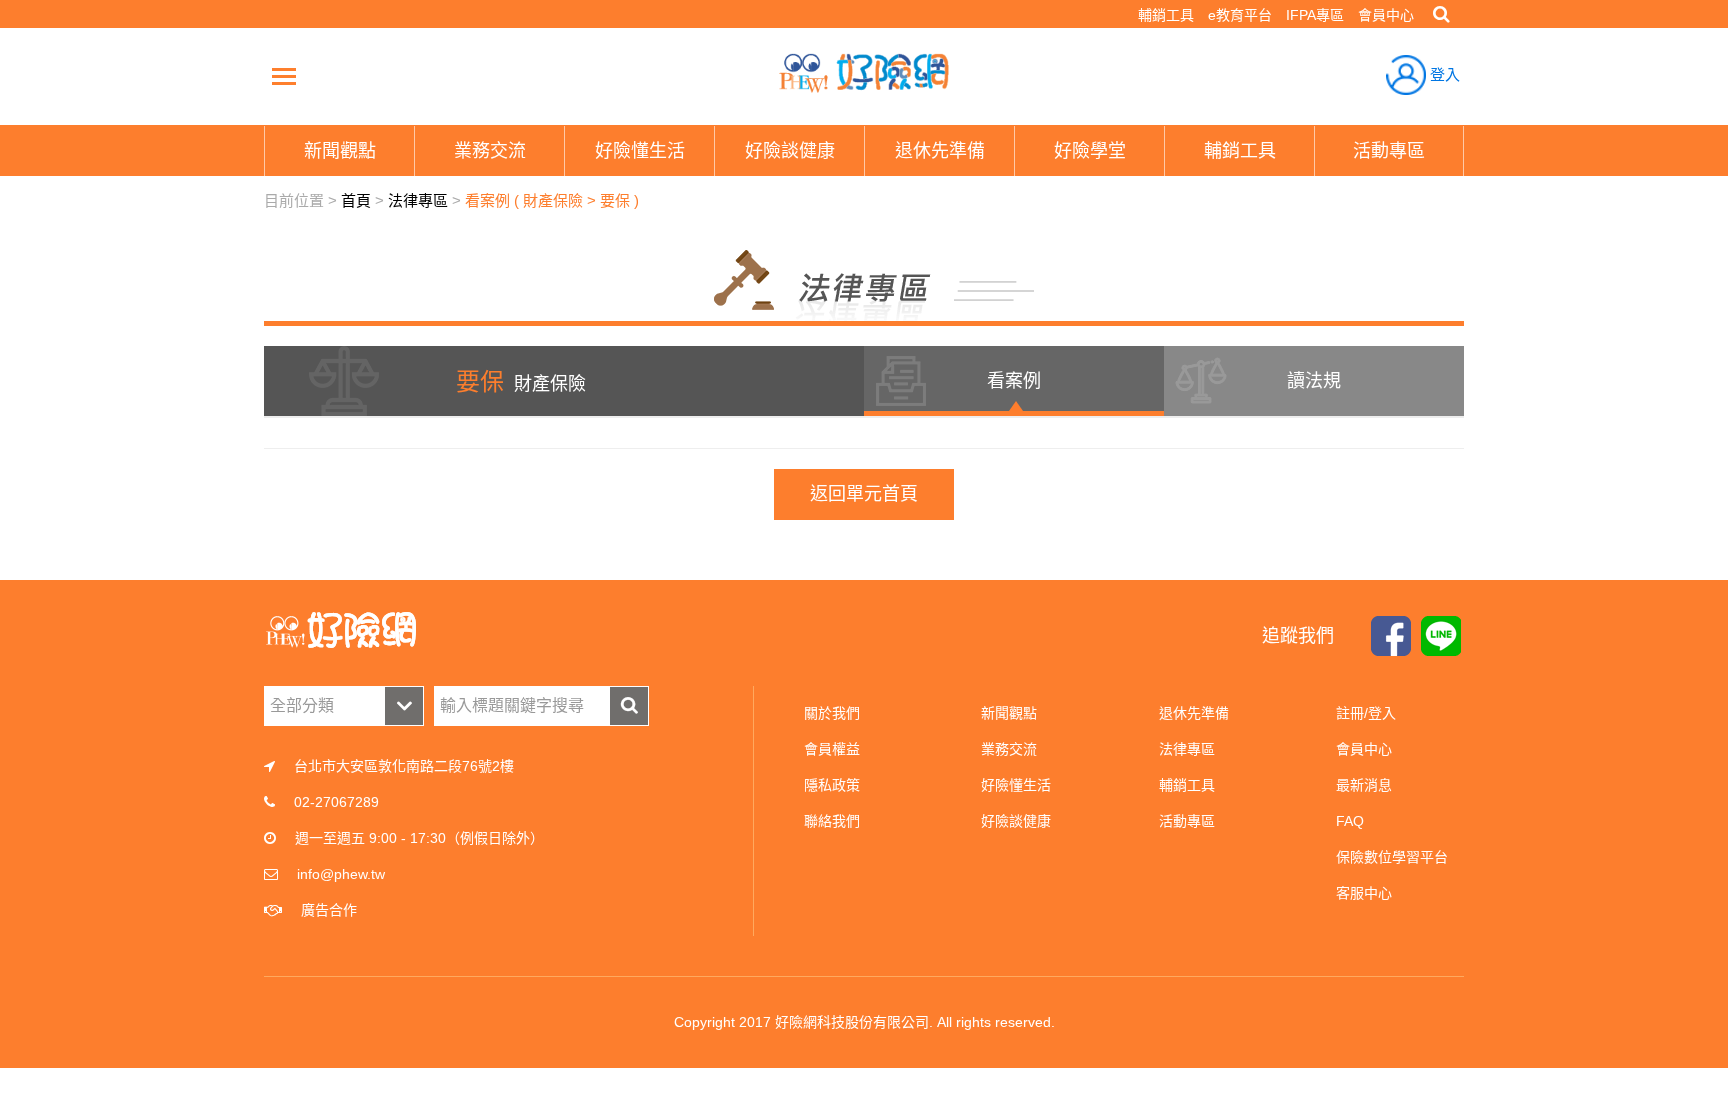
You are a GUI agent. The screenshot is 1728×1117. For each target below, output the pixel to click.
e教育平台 (1240, 15)
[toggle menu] (284, 76)
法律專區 (418, 200)
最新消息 (1364, 785)
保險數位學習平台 (1392, 857)
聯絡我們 (832, 821)
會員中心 (1386, 15)
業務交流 (1009, 749)
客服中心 (1364, 893)
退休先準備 (1194, 713)
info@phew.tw (341, 874)
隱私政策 (832, 785)
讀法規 (1314, 381)
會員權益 (832, 749)
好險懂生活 (1016, 785)
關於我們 (832, 713)
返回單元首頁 (864, 494)
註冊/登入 (1366, 713)
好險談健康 (1016, 821)
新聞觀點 (1009, 713)
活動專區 (1187, 821)
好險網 (864, 73)
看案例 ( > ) (552, 200)
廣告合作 (329, 910)
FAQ (1350, 821)
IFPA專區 (1315, 15)
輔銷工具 (1166, 15)
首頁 (356, 200)
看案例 (1014, 381)
